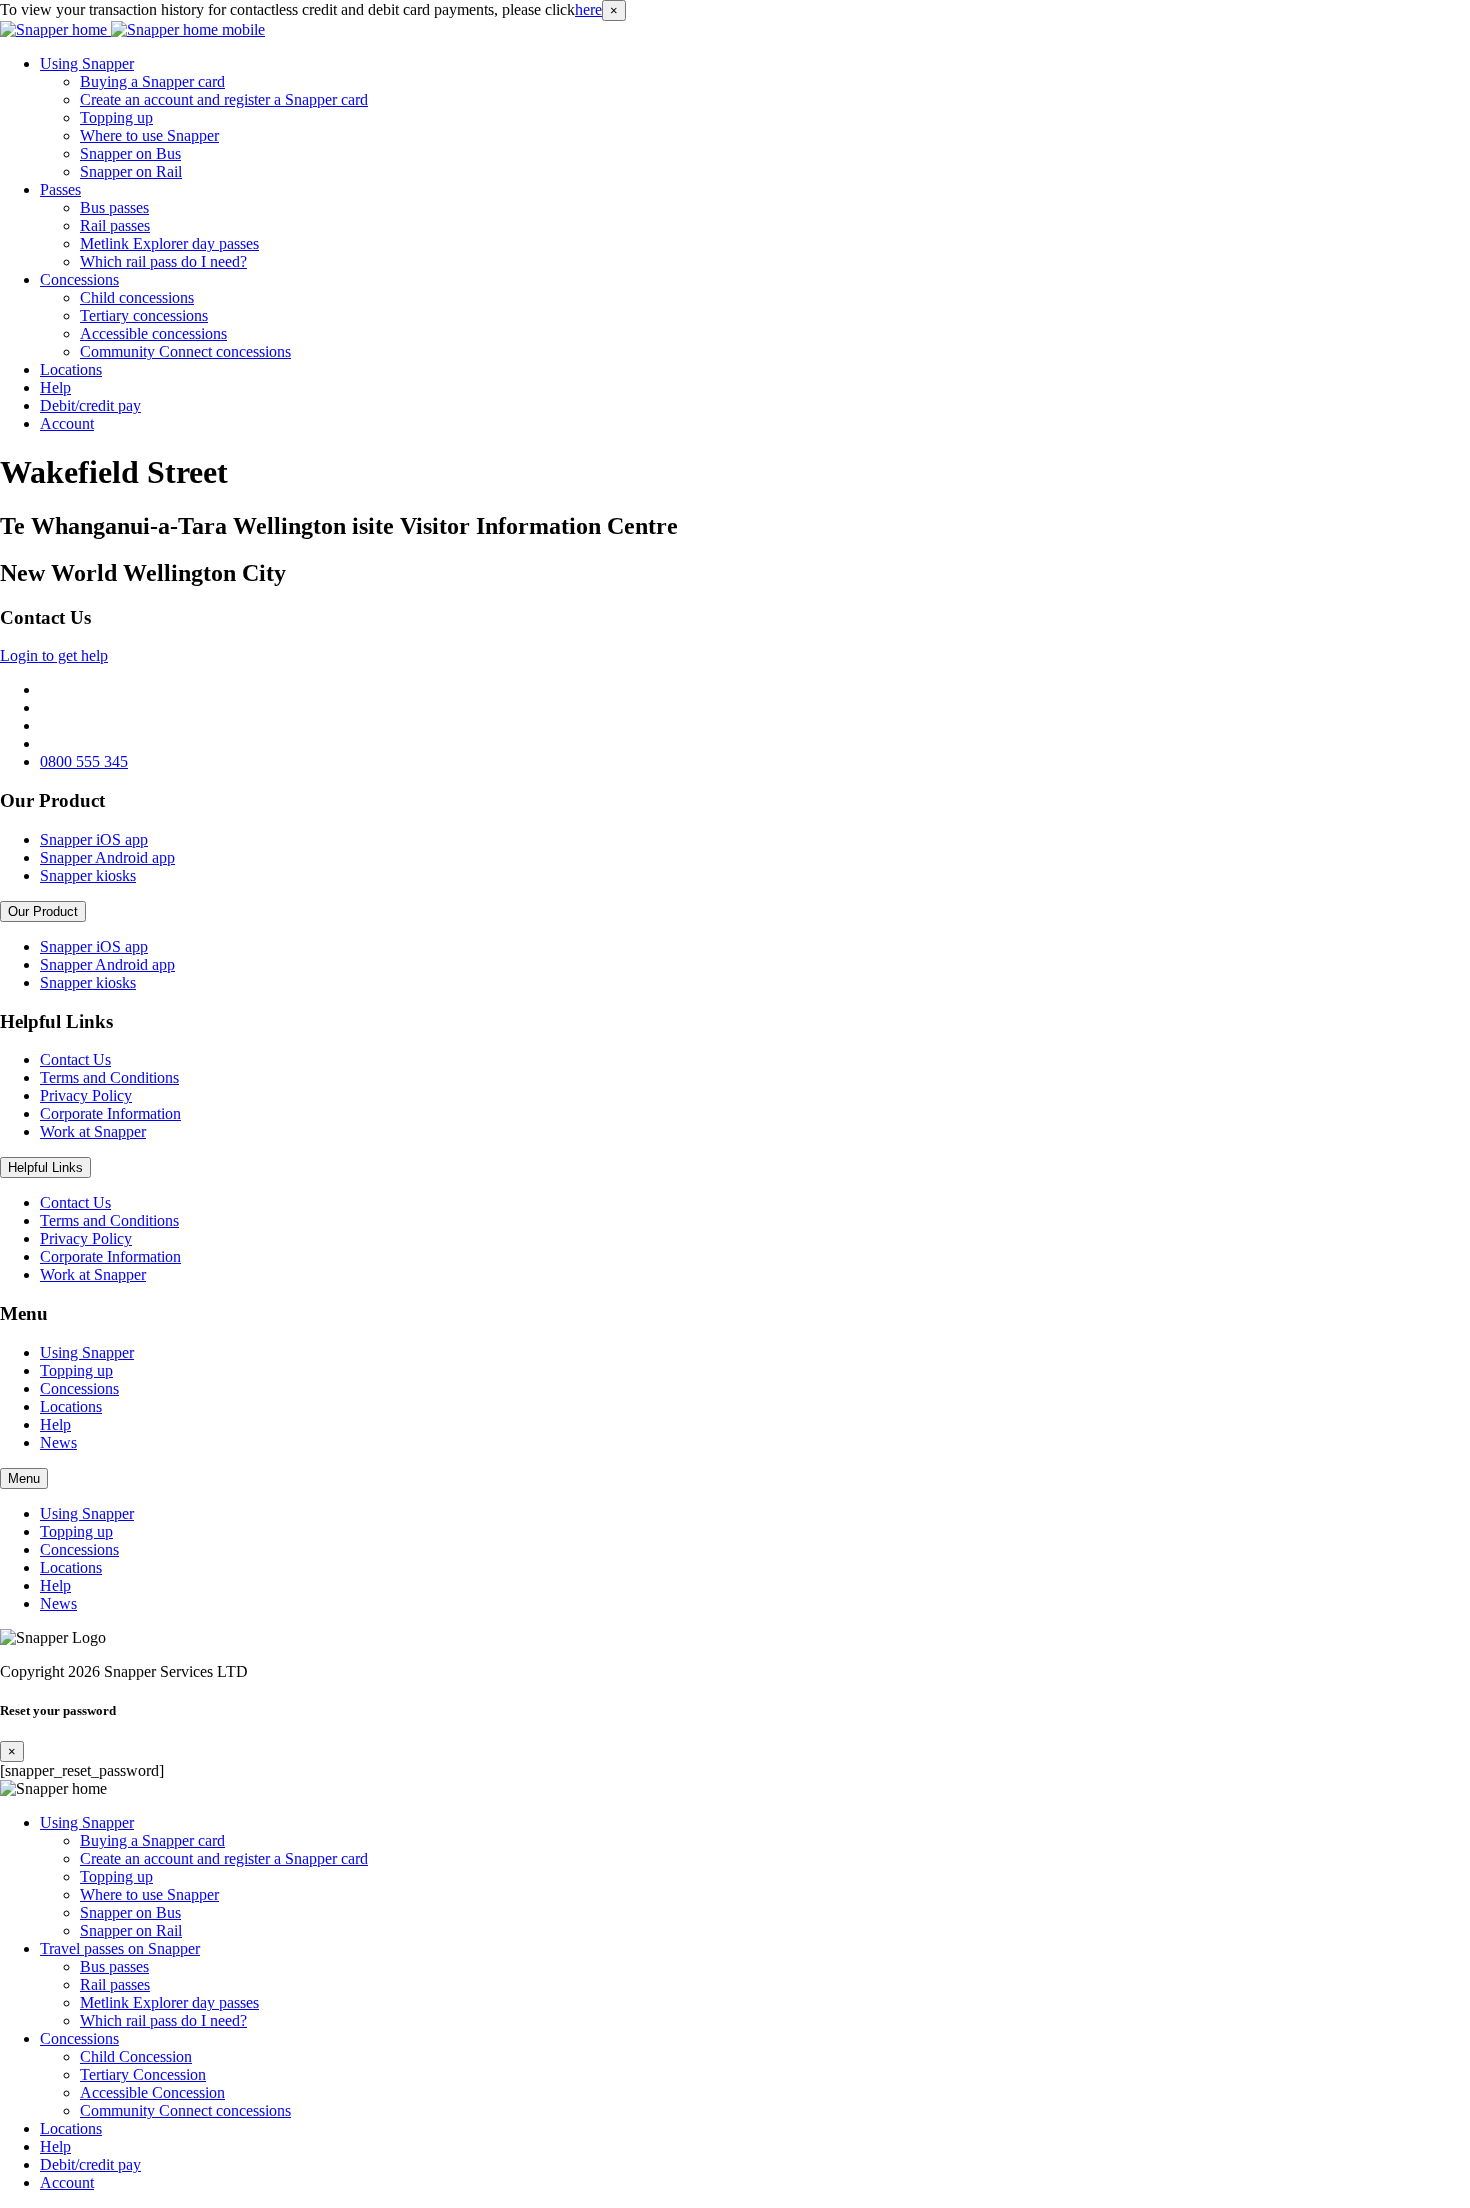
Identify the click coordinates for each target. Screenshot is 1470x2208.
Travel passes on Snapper (120, 1948)
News (58, 1442)
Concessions (79, 279)
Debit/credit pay (90, 405)
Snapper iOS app (94, 839)
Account (67, 423)
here (588, 9)
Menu (24, 1478)
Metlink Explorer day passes (169, 243)
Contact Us (75, 1059)
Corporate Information (110, 1113)
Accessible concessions (153, 333)
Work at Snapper (93, 1131)
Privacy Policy (86, 1095)
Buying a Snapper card (152, 81)
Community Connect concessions (185, 351)
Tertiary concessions (144, 315)
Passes (60, 189)
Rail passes (115, 225)
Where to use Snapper (149, 135)
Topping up (116, 117)
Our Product (43, 911)
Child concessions (137, 297)
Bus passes (114, 207)
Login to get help (54, 655)
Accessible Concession (152, 2092)
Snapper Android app (107, 857)
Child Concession (136, 2056)
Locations (71, 369)
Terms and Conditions (109, 1077)
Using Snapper (87, 63)
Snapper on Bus (130, 153)
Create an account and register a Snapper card (224, 99)
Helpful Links (45, 1167)
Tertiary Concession (143, 2074)
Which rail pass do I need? (163, 261)
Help (55, 387)
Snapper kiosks (88, 875)
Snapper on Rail (131, 171)
